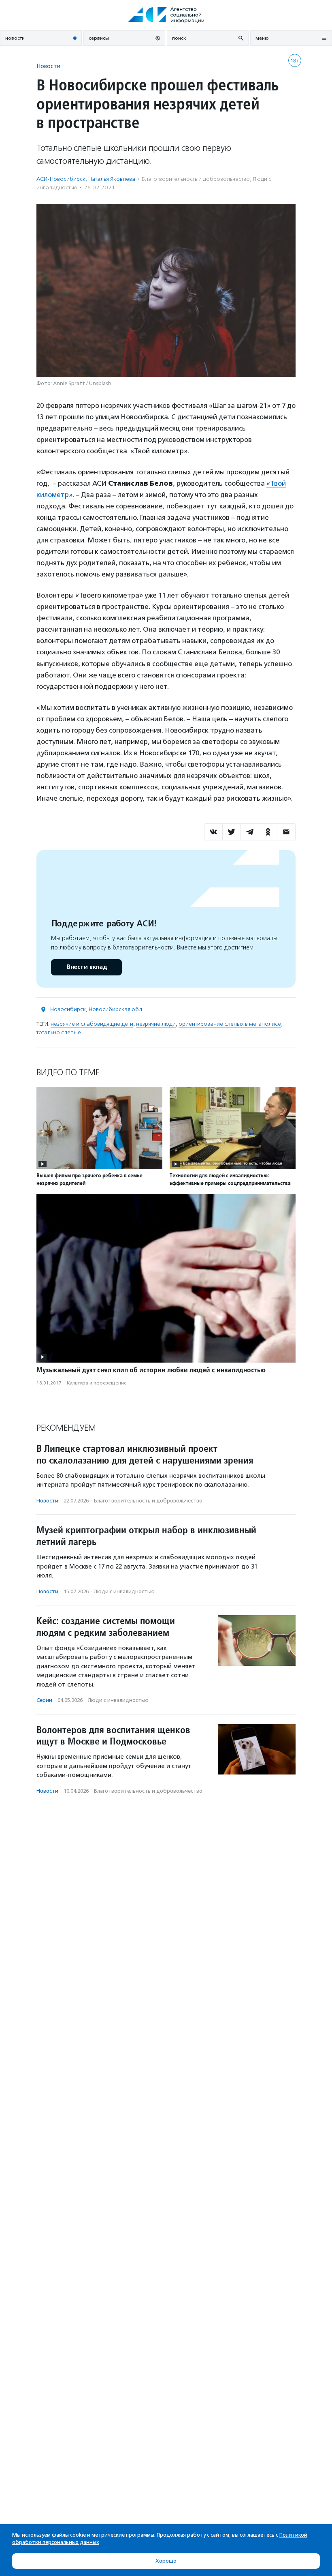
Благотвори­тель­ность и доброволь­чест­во (196, 179)
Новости (48, 66)
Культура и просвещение (97, 1383)
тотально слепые (59, 1032)
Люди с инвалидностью (124, 1591)
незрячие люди (156, 1024)
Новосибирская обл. (116, 1009)
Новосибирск (68, 1009)
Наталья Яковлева (112, 179)
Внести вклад (87, 967)
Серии (44, 1700)
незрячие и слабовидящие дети (92, 1024)
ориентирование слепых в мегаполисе (230, 1024)
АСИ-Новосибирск (61, 179)
